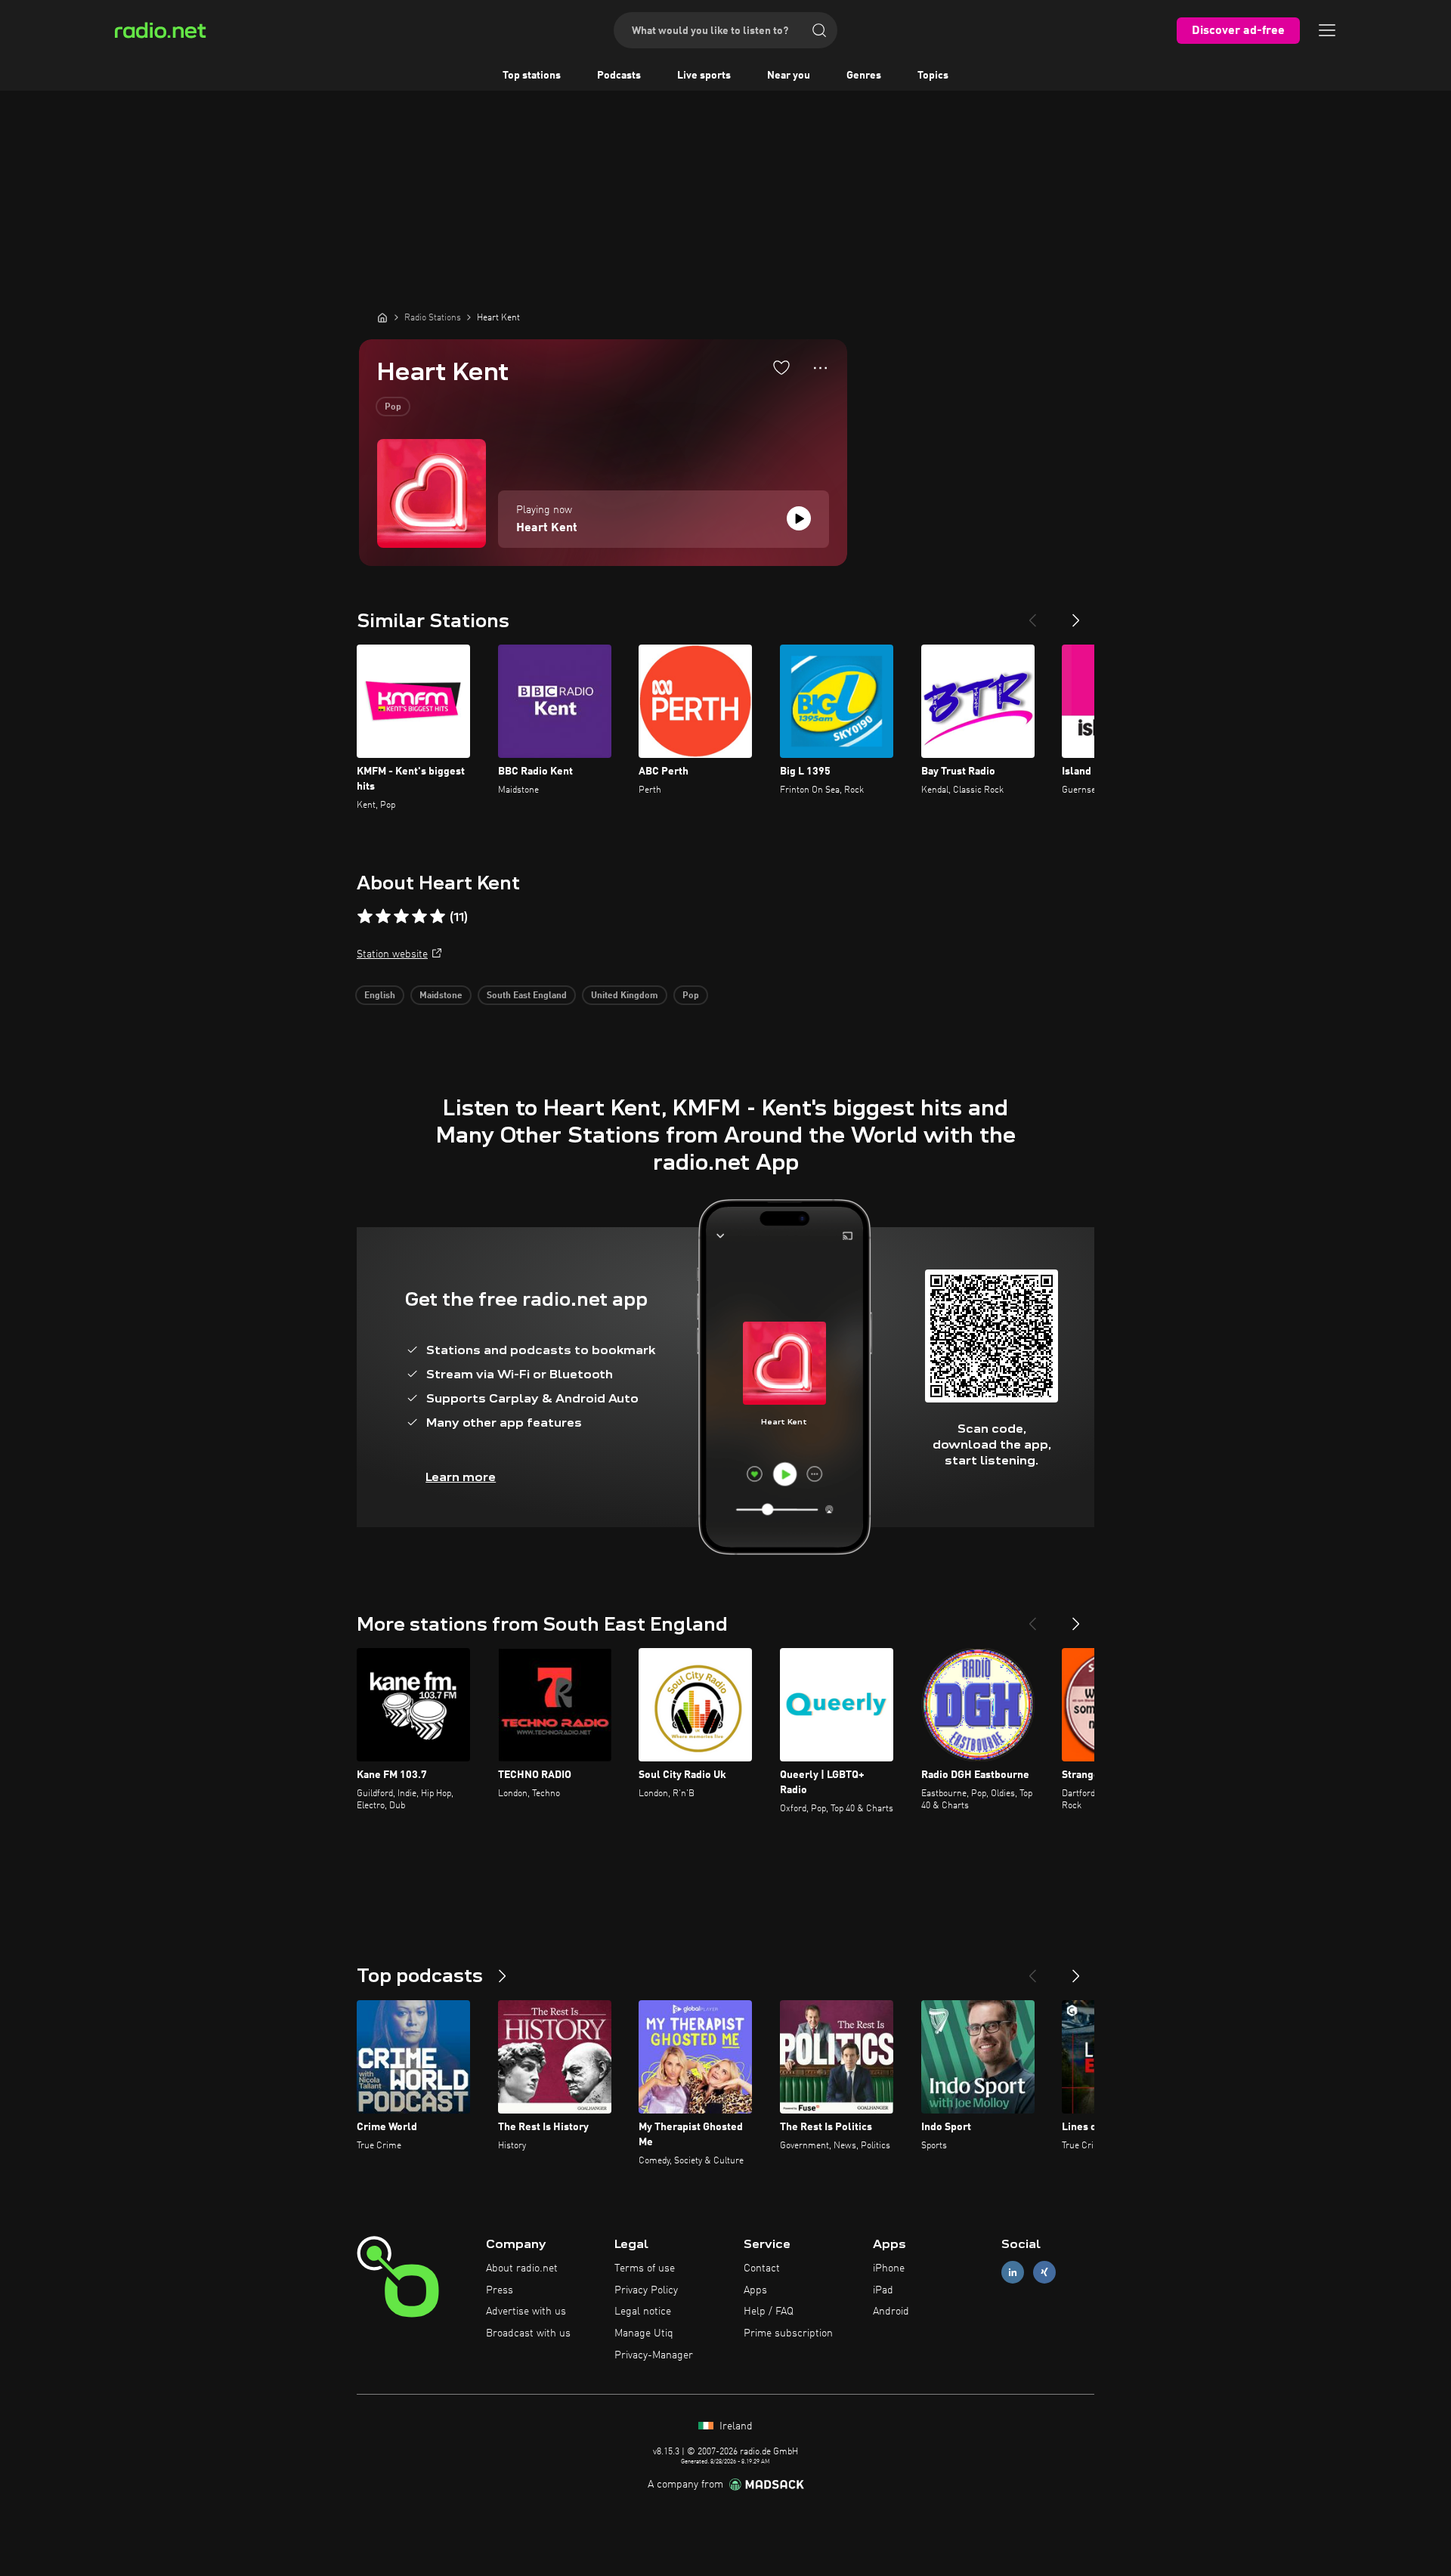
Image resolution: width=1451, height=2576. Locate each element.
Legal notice (643, 2312)
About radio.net (522, 2268)
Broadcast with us (528, 2333)
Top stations (532, 76)
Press (500, 2290)
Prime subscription (788, 2333)
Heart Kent (547, 528)
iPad (883, 2290)
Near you (789, 76)
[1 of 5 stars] (365, 917)
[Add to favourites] (781, 367)
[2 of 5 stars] (383, 917)
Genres (864, 76)
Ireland (735, 2426)
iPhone (889, 2268)
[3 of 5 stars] (401, 917)
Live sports (704, 76)
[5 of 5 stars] (438, 917)
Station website (392, 954)
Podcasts (619, 76)
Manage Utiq (644, 2333)
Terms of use (645, 2268)
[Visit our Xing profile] (1044, 2272)
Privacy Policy (646, 2290)
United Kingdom (625, 996)
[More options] (820, 368)
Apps (755, 2290)
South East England (527, 996)
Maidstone (441, 996)
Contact (762, 2268)
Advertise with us (526, 2312)
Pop (393, 407)
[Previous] (1032, 614)
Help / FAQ (769, 2312)
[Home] (382, 317)
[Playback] (799, 518)
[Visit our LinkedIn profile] (1013, 2272)
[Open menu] (1327, 30)
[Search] (819, 30)
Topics (933, 76)
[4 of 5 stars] (419, 917)
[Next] (1076, 614)
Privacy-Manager (654, 2355)
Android (891, 2312)
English (380, 996)
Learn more (461, 1477)
